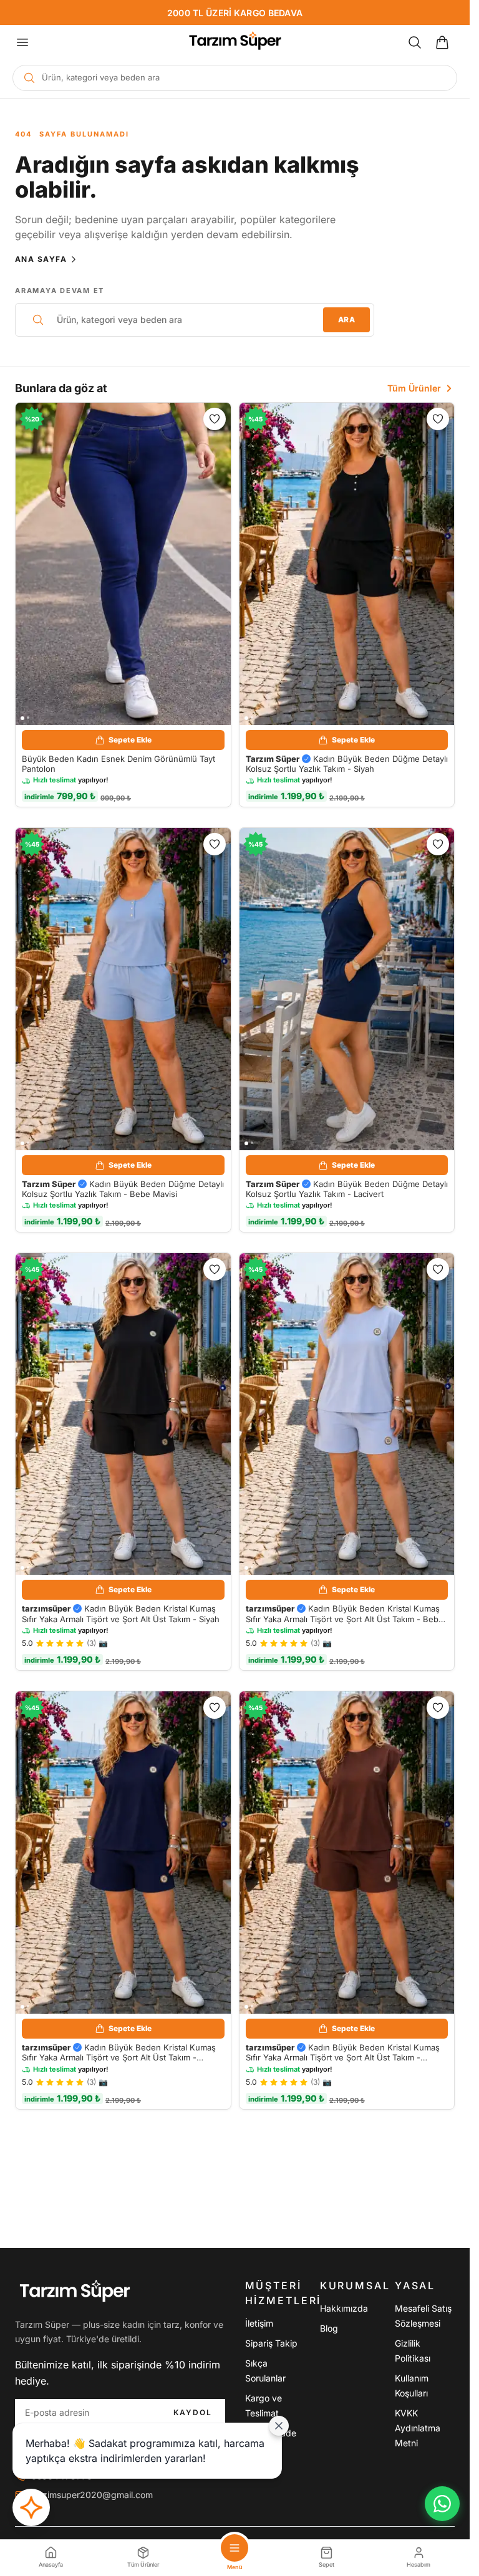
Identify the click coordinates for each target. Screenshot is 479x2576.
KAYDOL (193, 2412)
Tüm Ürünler (414, 388)
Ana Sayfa (41, 259)
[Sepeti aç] (442, 42)
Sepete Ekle (130, 740)
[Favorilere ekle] (215, 419)
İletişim (259, 2323)
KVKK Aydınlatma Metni (418, 2428)
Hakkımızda (344, 2308)
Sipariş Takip (271, 2343)
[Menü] (22, 42)
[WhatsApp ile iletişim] (442, 2504)
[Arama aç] (415, 42)
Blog (329, 2328)
